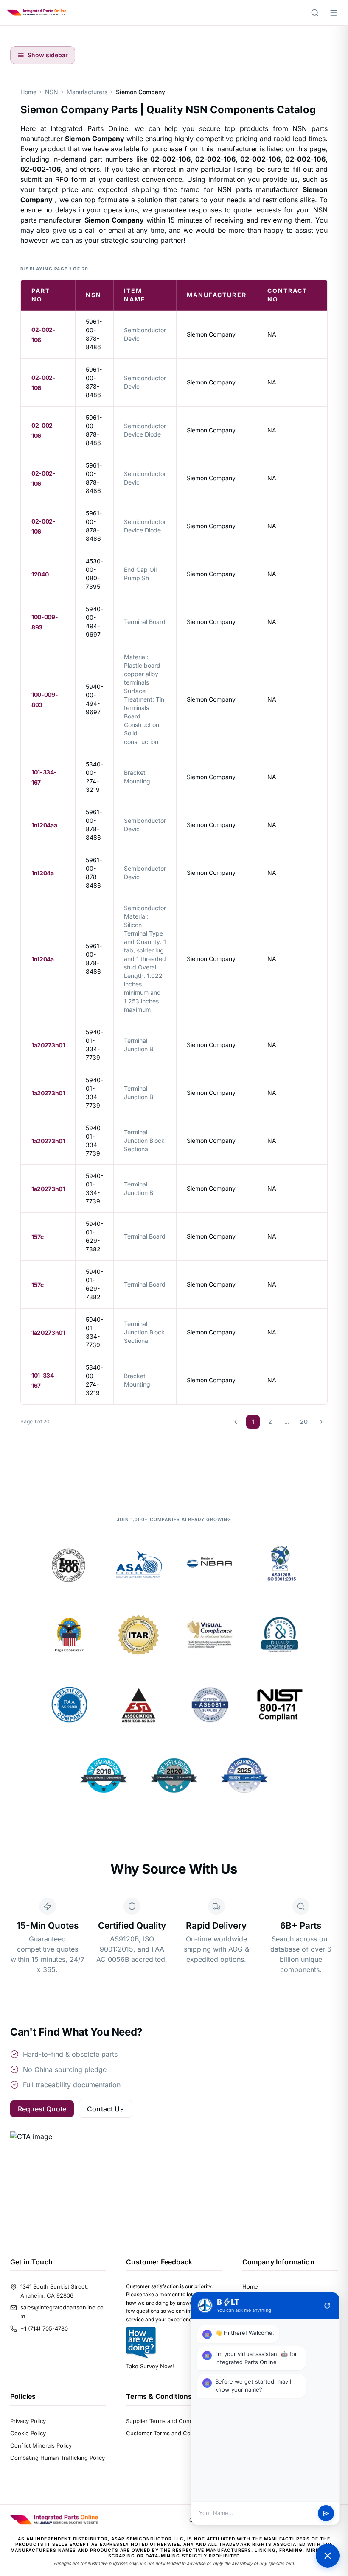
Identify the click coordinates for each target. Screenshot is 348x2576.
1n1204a (43, 873)
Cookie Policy (28, 2433)
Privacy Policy (28, 2421)
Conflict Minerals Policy (41, 2445)
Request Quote (42, 2109)
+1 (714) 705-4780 (44, 2328)
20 (304, 1422)
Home (28, 92)
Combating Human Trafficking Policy (58, 2458)
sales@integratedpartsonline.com (62, 2312)
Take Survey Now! (150, 2366)
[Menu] (334, 13)
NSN (52, 92)
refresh (327, 2306)
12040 (40, 574)
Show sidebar (48, 55)
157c (38, 1237)
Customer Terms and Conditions (169, 2433)
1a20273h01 (48, 1045)
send (326, 2513)
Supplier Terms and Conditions (167, 2421)
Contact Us (105, 2109)
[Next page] (321, 1422)
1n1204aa (44, 825)
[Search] (315, 13)
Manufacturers (87, 92)
